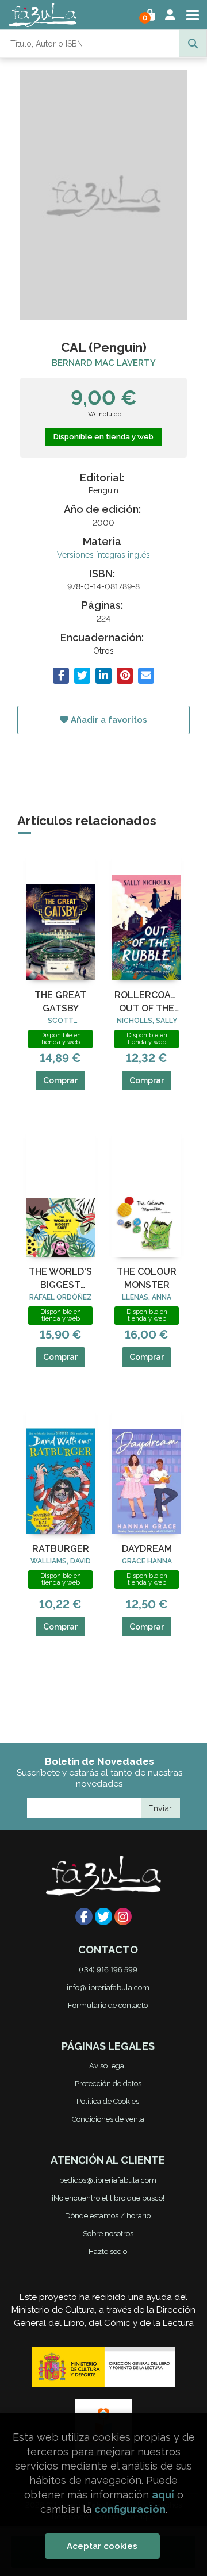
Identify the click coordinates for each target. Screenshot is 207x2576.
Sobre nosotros (108, 2234)
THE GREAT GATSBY (60, 1001)
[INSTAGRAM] (123, 1916)
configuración (130, 2509)
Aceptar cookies (102, 2546)
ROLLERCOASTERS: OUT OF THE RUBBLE (147, 1002)
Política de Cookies (108, 2101)
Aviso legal (108, 2066)
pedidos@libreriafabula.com (108, 2180)
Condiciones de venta (108, 2119)
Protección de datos (108, 2084)
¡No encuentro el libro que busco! (108, 2198)
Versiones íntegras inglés (103, 555)
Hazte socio (108, 2251)
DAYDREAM (147, 1549)
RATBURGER (61, 1549)
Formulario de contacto (108, 2005)
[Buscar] (193, 44)
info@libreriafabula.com (108, 1987)
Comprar (60, 1080)
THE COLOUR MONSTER (147, 1278)
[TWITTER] (103, 1916)
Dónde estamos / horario (108, 2216)
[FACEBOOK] (84, 1916)
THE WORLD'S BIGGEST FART (60, 1279)
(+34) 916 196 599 (108, 1970)
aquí (163, 2495)
